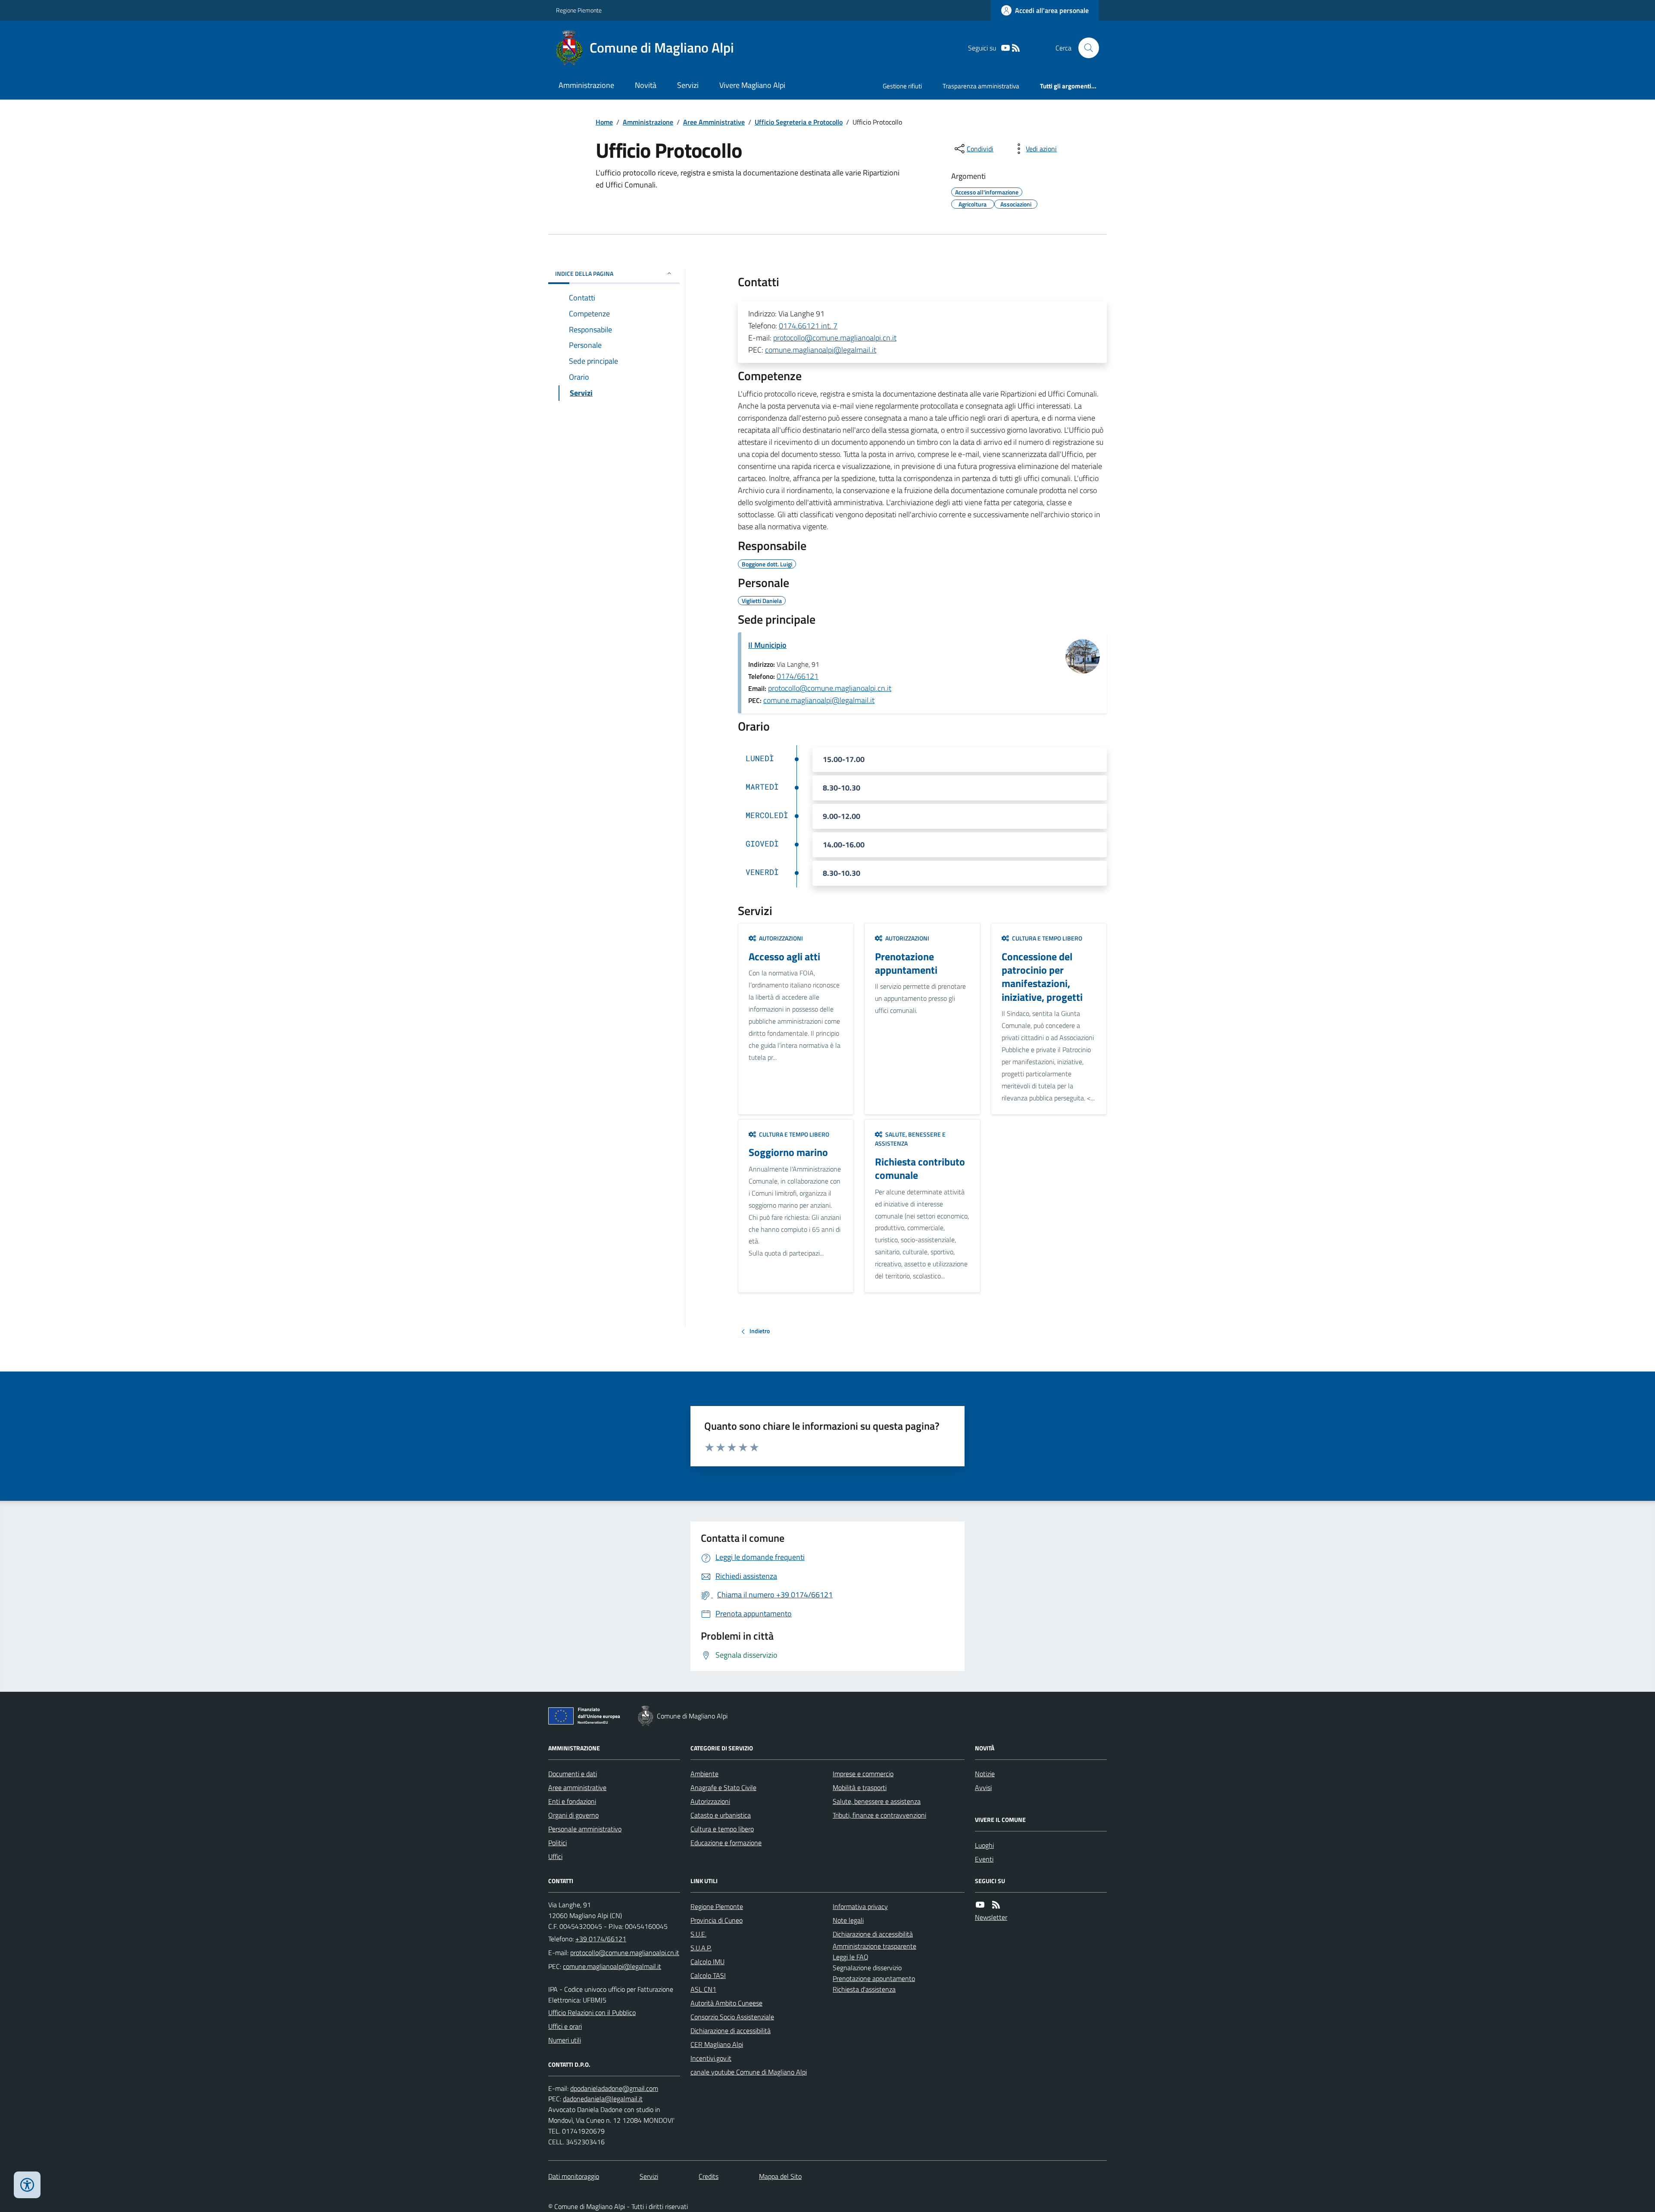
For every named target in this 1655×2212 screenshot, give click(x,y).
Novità (646, 85)
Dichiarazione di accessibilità (731, 2031)
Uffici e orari (565, 2026)
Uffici (555, 1856)
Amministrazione (586, 85)
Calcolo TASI (708, 1975)
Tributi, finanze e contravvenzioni (879, 1815)
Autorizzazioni (710, 1801)
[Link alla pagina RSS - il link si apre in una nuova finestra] (1016, 48)
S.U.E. (698, 1934)
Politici (557, 1843)
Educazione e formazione (726, 1843)
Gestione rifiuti (902, 86)
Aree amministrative (577, 1787)
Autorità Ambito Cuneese (726, 2003)
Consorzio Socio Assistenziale (732, 2017)
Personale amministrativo (585, 1829)
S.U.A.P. (701, 1948)
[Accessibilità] (27, 2185)
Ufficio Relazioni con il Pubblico (592, 2012)
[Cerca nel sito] (1085, 48)
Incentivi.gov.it (711, 2058)
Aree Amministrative (714, 122)
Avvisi (983, 1787)
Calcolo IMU (707, 1962)
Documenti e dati (573, 1774)
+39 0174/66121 (601, 1939)
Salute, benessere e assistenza (877, 1801)
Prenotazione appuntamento (874, 1978)
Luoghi (984, 1845)
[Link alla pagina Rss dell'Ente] (996, 1905)
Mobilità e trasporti (860, 1787)
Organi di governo (573, 1815)
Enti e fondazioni (572, 1801)
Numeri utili (565, 2040)
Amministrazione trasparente (874, 1946)
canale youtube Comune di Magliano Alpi (749, 2072)
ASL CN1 (703, 1989)
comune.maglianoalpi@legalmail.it (821, 350)
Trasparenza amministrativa (981, 86)
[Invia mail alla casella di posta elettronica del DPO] (614, 2089)
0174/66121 (798, 676)
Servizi (688, 85)
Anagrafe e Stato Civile (723, 1787)
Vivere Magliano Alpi (752, 85)
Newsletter (991, 1917)
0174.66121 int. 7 (808, 326)
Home (604, 122)
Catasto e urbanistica (721, 1815)
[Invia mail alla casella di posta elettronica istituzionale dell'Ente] (625, 1953)
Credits (709, 2176)
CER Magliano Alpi (717, 2044)
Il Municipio (767, 645)
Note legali (848, 1920)
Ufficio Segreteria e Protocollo (799, 122)
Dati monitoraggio (574, 2176)
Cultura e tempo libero (722, 1829)
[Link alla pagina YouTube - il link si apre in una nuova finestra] (1005, 48)
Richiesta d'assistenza (864, 1989)
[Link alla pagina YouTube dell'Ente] (980, 1905)
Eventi (984, 1859)
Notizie (985, 1774)
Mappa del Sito (780, 2176)
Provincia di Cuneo (717, 1920)
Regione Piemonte (579, 10)
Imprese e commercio (863, 1774)
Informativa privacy (860, 1906)
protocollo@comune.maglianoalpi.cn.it (835, 338)
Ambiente (704, 1774)
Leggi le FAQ (851, 1957)
